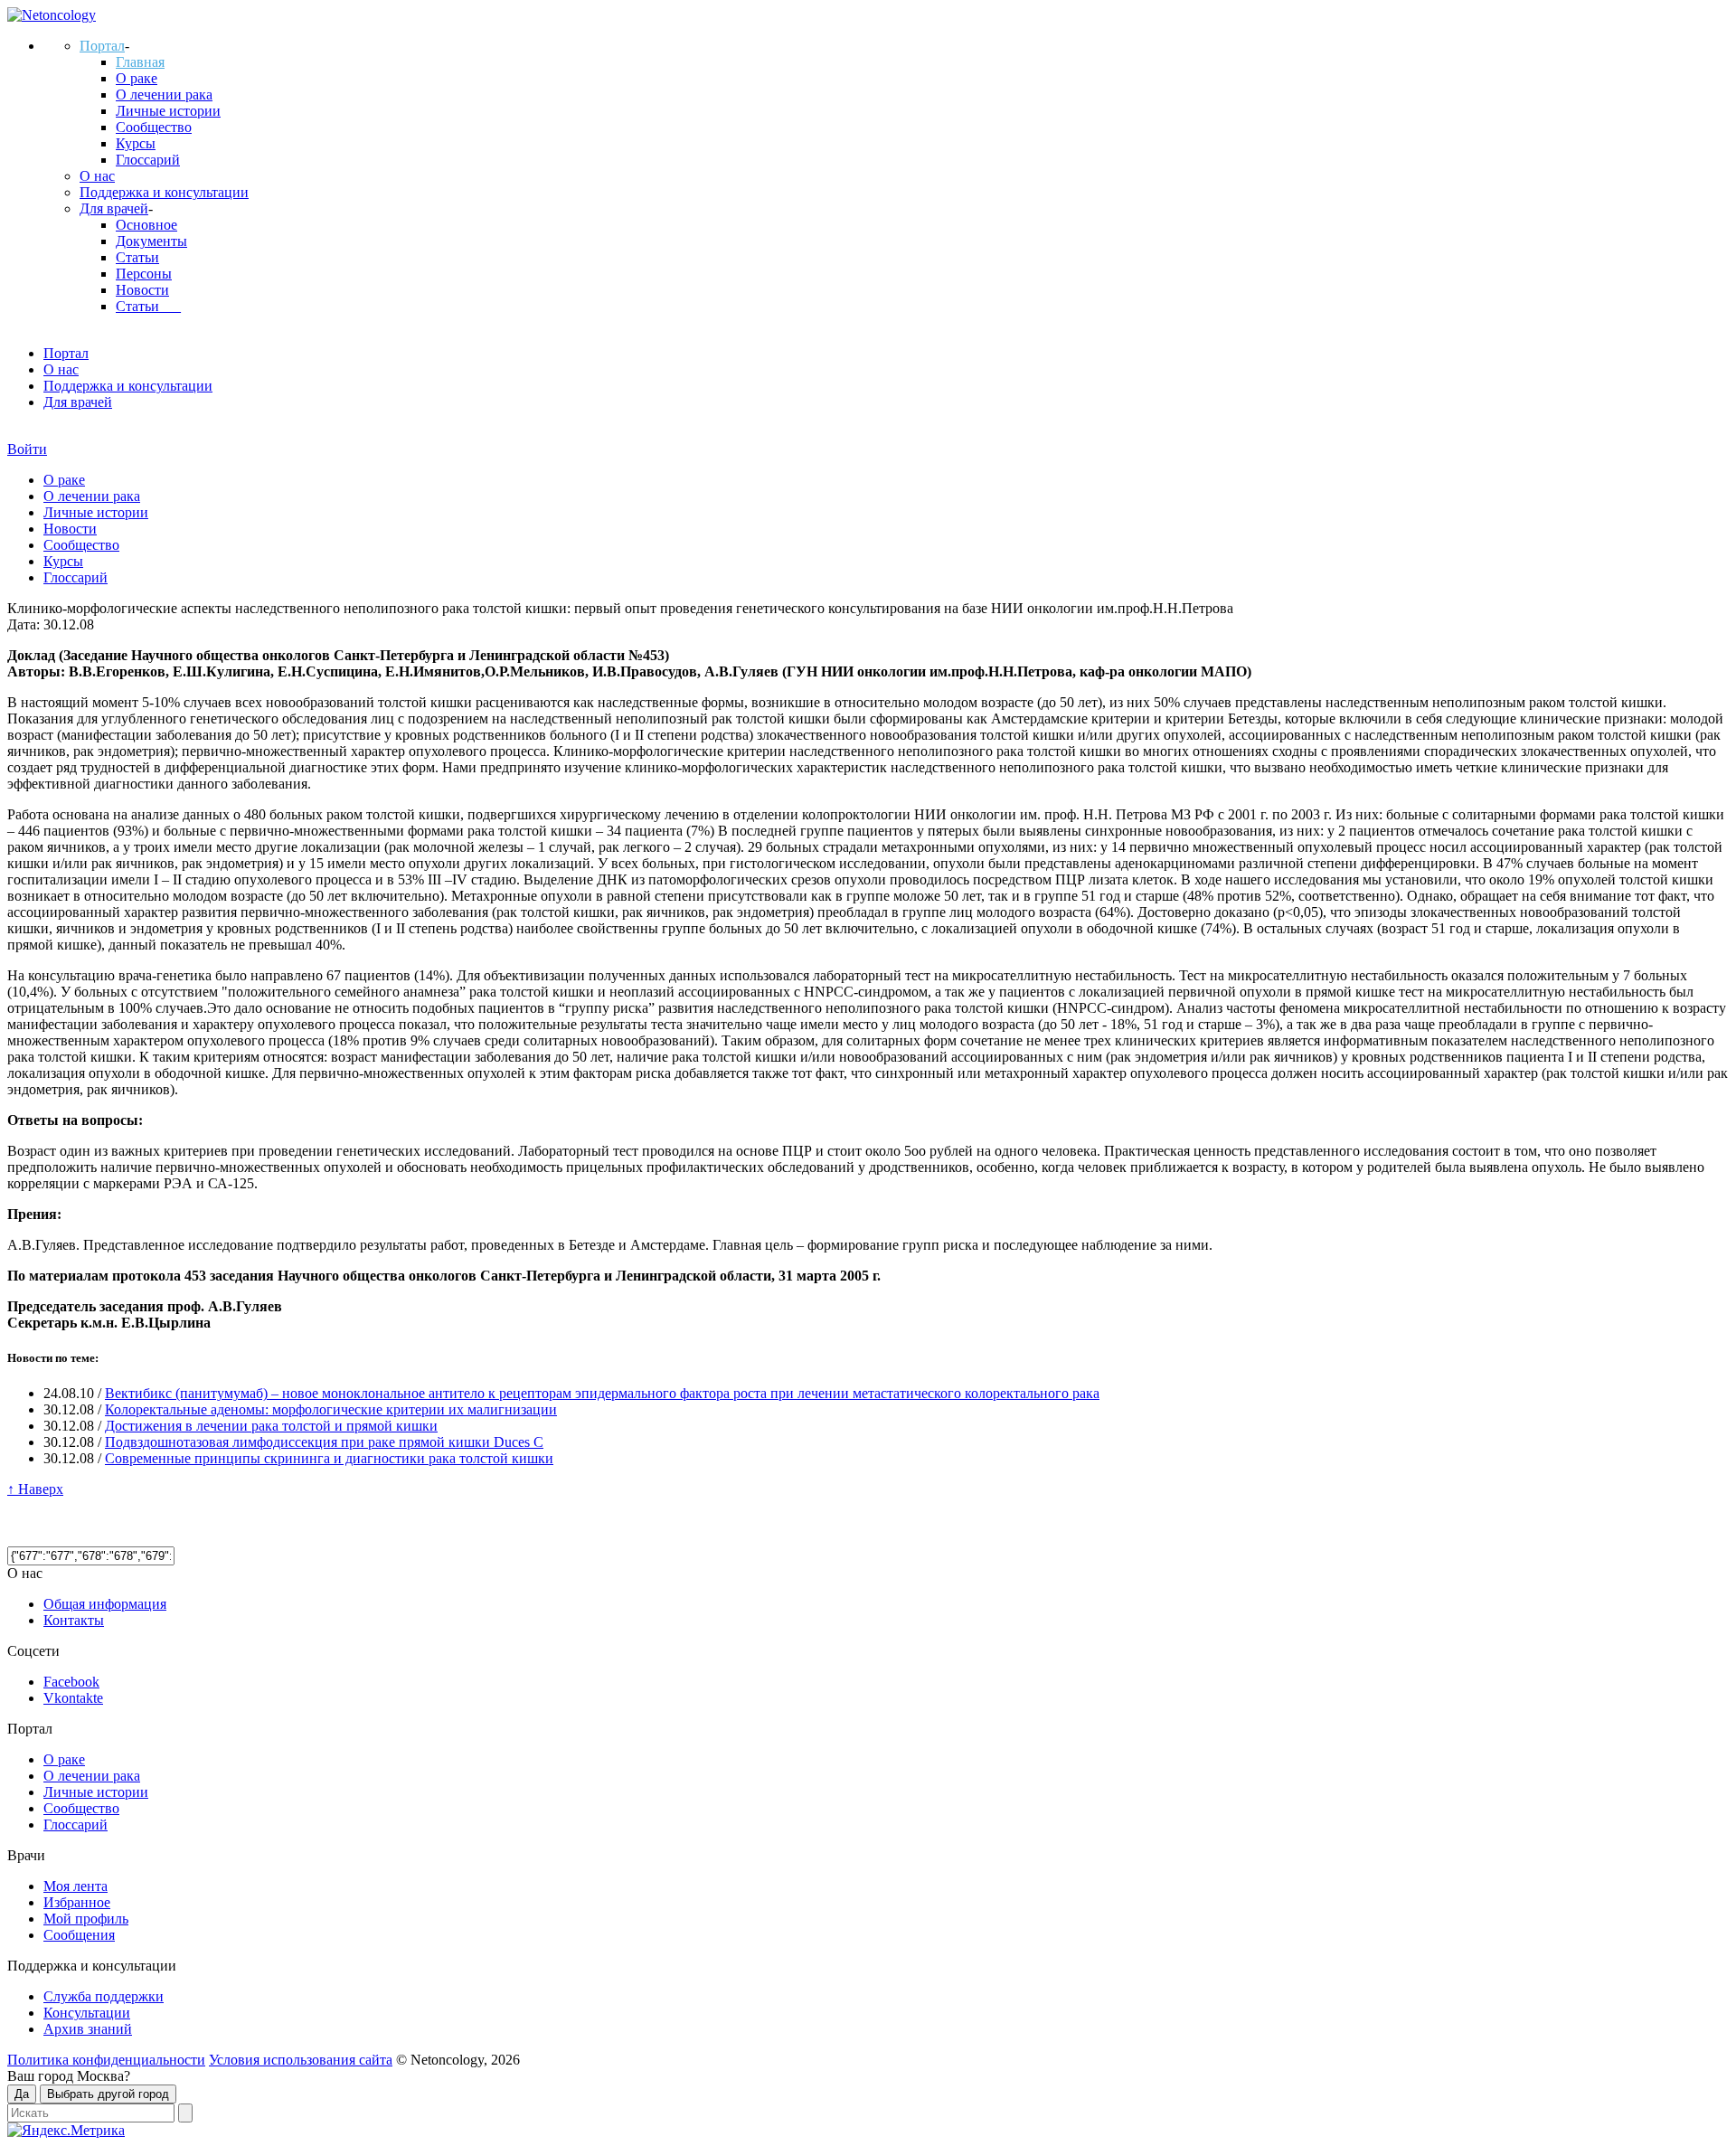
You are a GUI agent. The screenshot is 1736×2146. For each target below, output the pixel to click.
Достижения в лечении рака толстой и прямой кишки (271, 1426)
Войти (27, 449)
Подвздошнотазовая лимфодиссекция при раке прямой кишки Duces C (324, 1442)
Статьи (137, 257)
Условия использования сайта (301, 2060)
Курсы (136, 143)
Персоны (144, 274)
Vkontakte (73, 1698)
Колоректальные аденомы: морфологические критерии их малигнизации (331, 1409)
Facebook (71, 1682)
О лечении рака (164, 95)
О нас (97, 176)
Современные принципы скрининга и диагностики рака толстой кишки (329, 1458)
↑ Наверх (35, 1489)
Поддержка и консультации (164, 192)
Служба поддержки (104, 1996)
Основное (146, 225)
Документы (151, 241)
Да (22, 2094)
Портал (102, 46)
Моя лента (75, 1886)
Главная (140, 62)
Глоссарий (148, 160)
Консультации (87, 2013)
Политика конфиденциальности (106, 2060)
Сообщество (154, 127)
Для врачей (114, 208)
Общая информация (105, 1604)
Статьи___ (148, 306)
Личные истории (168, 111)
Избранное (77, 1902)
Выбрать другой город (108, 2094)
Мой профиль (86, 1919)
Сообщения (79, 1935)
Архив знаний (88, 2029)
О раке (137, 78)
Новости (142, 290)
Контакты (74, 1620)
